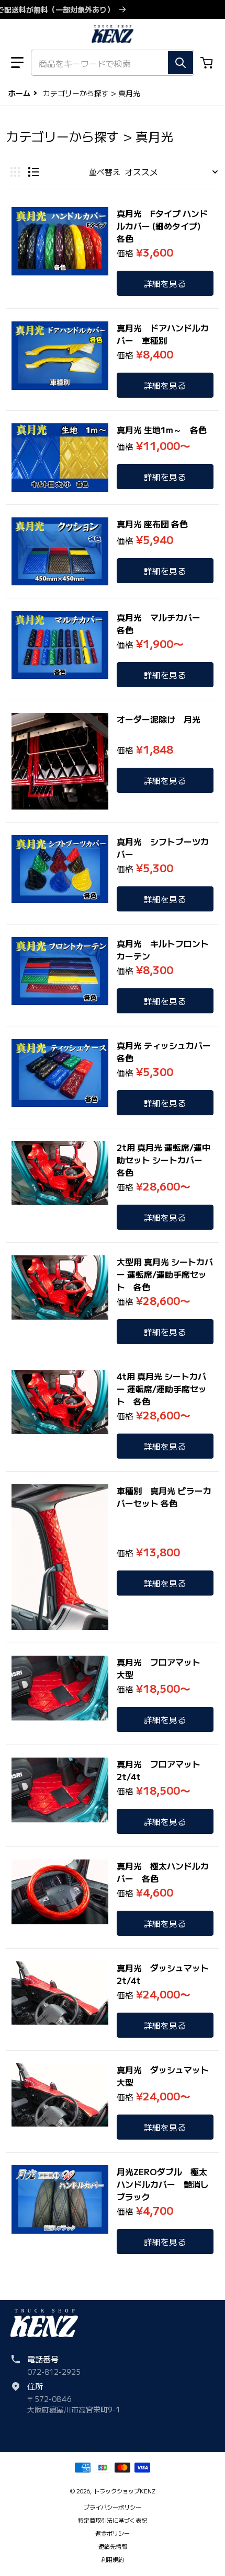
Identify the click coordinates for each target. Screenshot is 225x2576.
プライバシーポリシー (113, 2507)
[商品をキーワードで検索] (181, 63)
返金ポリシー (113, 2533)
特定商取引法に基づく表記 (113, 2520)
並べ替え (105, 172)
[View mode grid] (15, 172)
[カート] (208, 63)
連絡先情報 (113, 2546)
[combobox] (113, 63)
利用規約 (113, 2559)
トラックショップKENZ (125, 2491)
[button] (17, 63)
